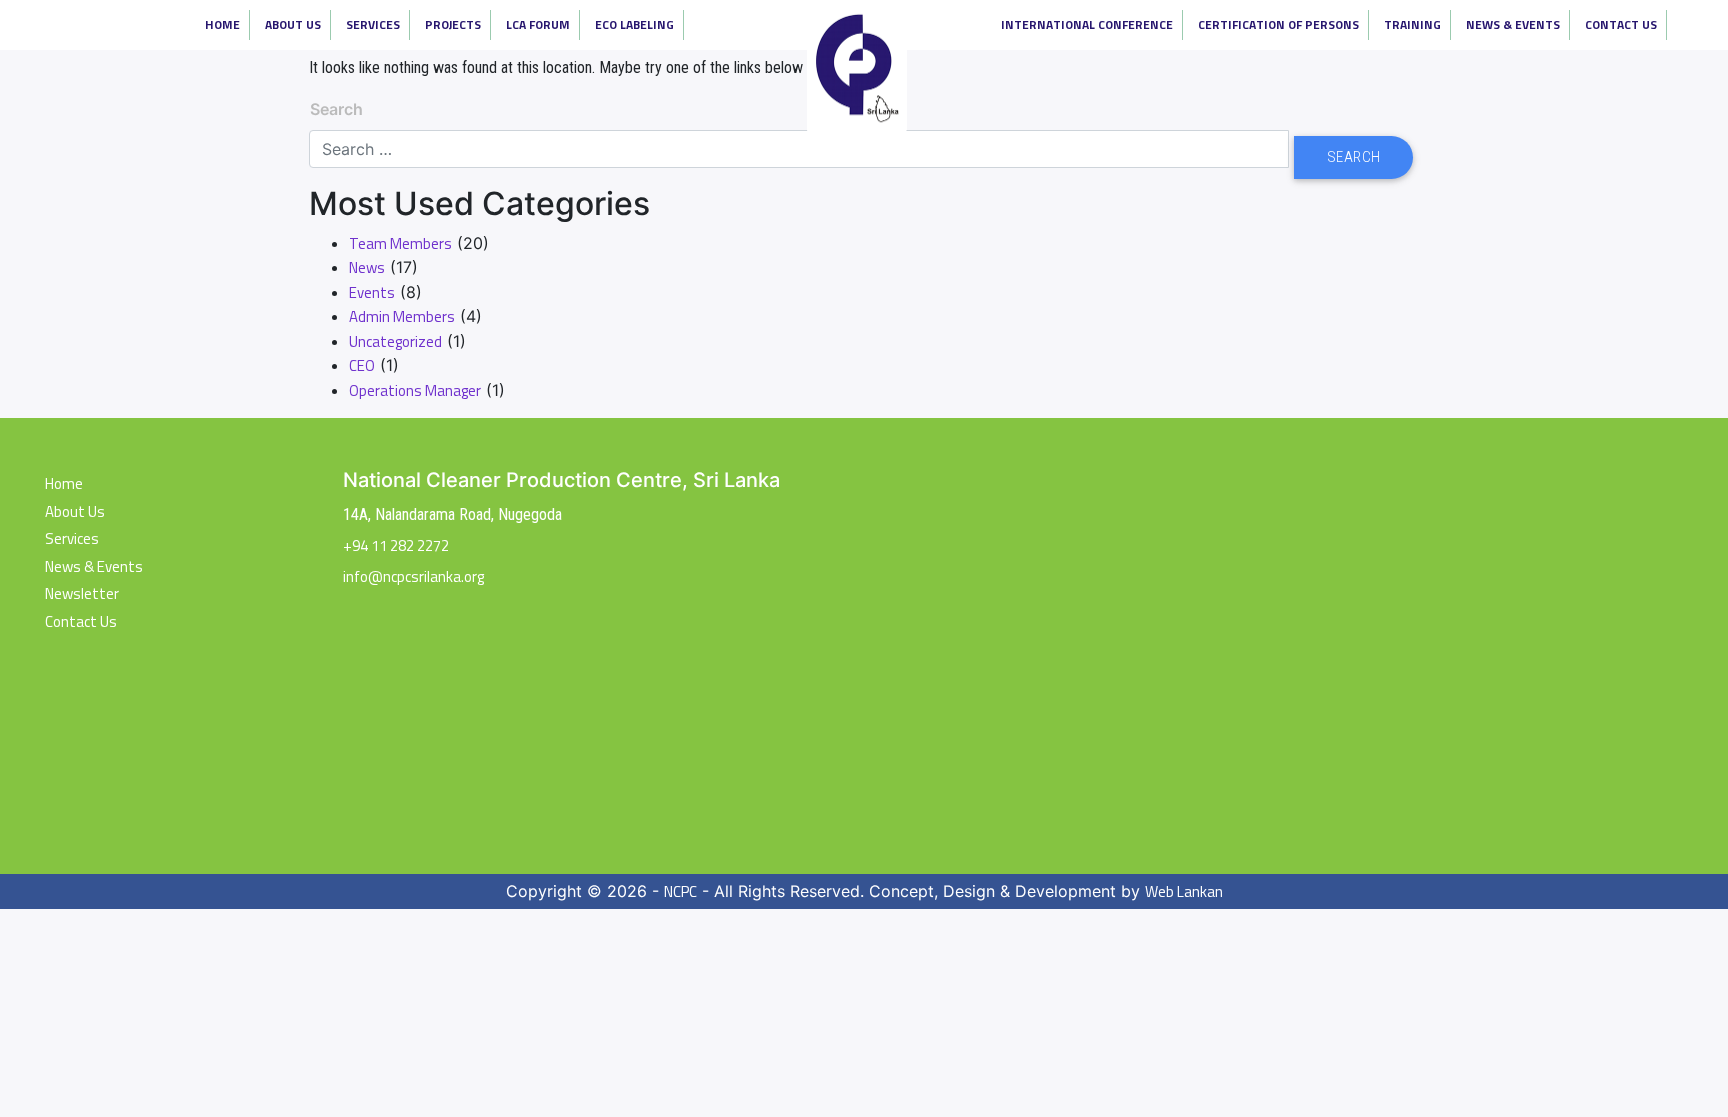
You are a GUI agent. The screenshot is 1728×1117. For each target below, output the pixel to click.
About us (75, 512)
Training (1412, 24)
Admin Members (402, 317)
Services (373, 24)
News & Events (1513, 24)
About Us (293, 24)
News (367, 268)
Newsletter (82, 594)
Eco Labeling (634, 24)
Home (222, 24)
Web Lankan (1184, 892)
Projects (453, 24)
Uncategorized (395, 342)
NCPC (680, 892)
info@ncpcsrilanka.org (413, 576)
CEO (362, 366)
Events (372, 293)
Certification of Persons (1278, 24)
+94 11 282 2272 (396, 545)
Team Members (400, 244)
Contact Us (1621, 24)
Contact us (81, 622)
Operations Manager (415, 391)
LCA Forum (538, 24)
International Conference (1087, 24)
